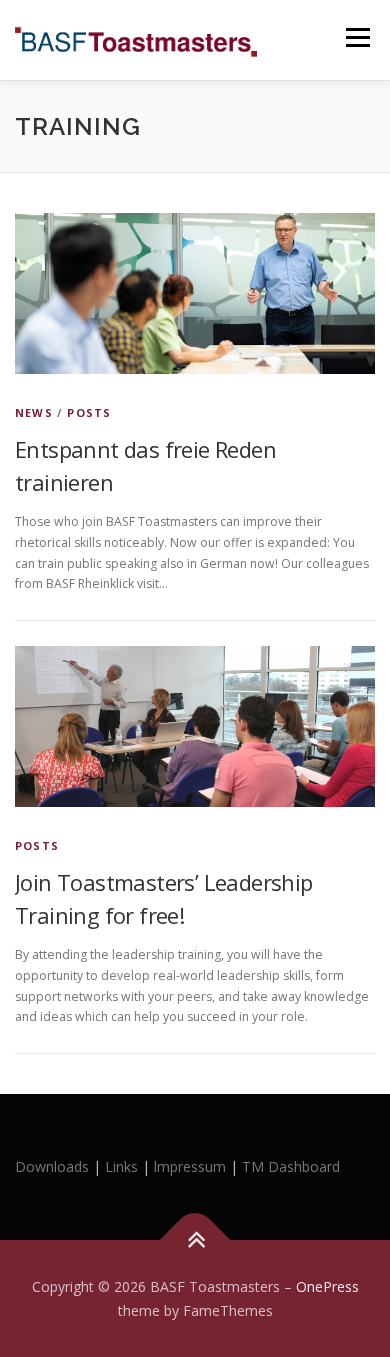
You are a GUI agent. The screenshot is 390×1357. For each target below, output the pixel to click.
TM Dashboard (291, 1166)
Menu (356, 37)
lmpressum (190, 1166)
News (34, 412)
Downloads (54, 1166)
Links (121, 1166)
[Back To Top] (195, 1239)
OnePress (327, 1286)
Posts (89, 412)
